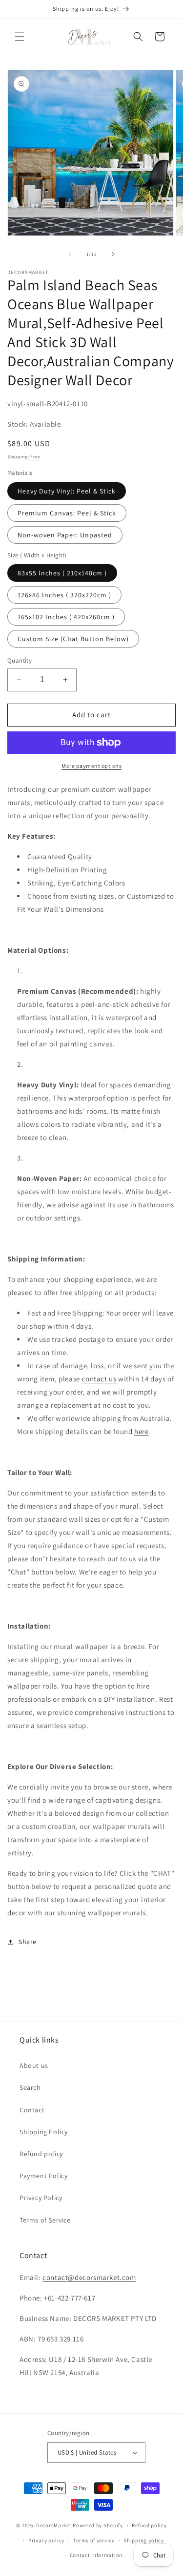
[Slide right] (113, 254)
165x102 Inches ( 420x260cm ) (66, 617)
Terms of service (94, 2540)
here (141, 1431)
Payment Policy (43, 2176)
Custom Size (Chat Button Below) (73, 639)
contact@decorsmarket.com (89, 2277)
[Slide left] (70, 254)
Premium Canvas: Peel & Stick (67, 513)
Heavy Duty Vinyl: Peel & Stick (67, 491)
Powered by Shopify (98, 2525)
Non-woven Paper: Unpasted (65, 535)
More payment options (91, 766)
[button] (20, 37)
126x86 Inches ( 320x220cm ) (64, 595)
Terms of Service (45, 2220)
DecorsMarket (54, 2525)
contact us (99, 1379)
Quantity (20, 660)
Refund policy (41, 2154)
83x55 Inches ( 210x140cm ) (62, 573)
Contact (32, 2110)
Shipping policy (144, 2540)
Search (30, 2087)
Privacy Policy (41, 2198)
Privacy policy (46, 2540)
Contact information (96, 2555)
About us (34, 2065)
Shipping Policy (44, 2132)
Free (35, 457)
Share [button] (28, 1942)
